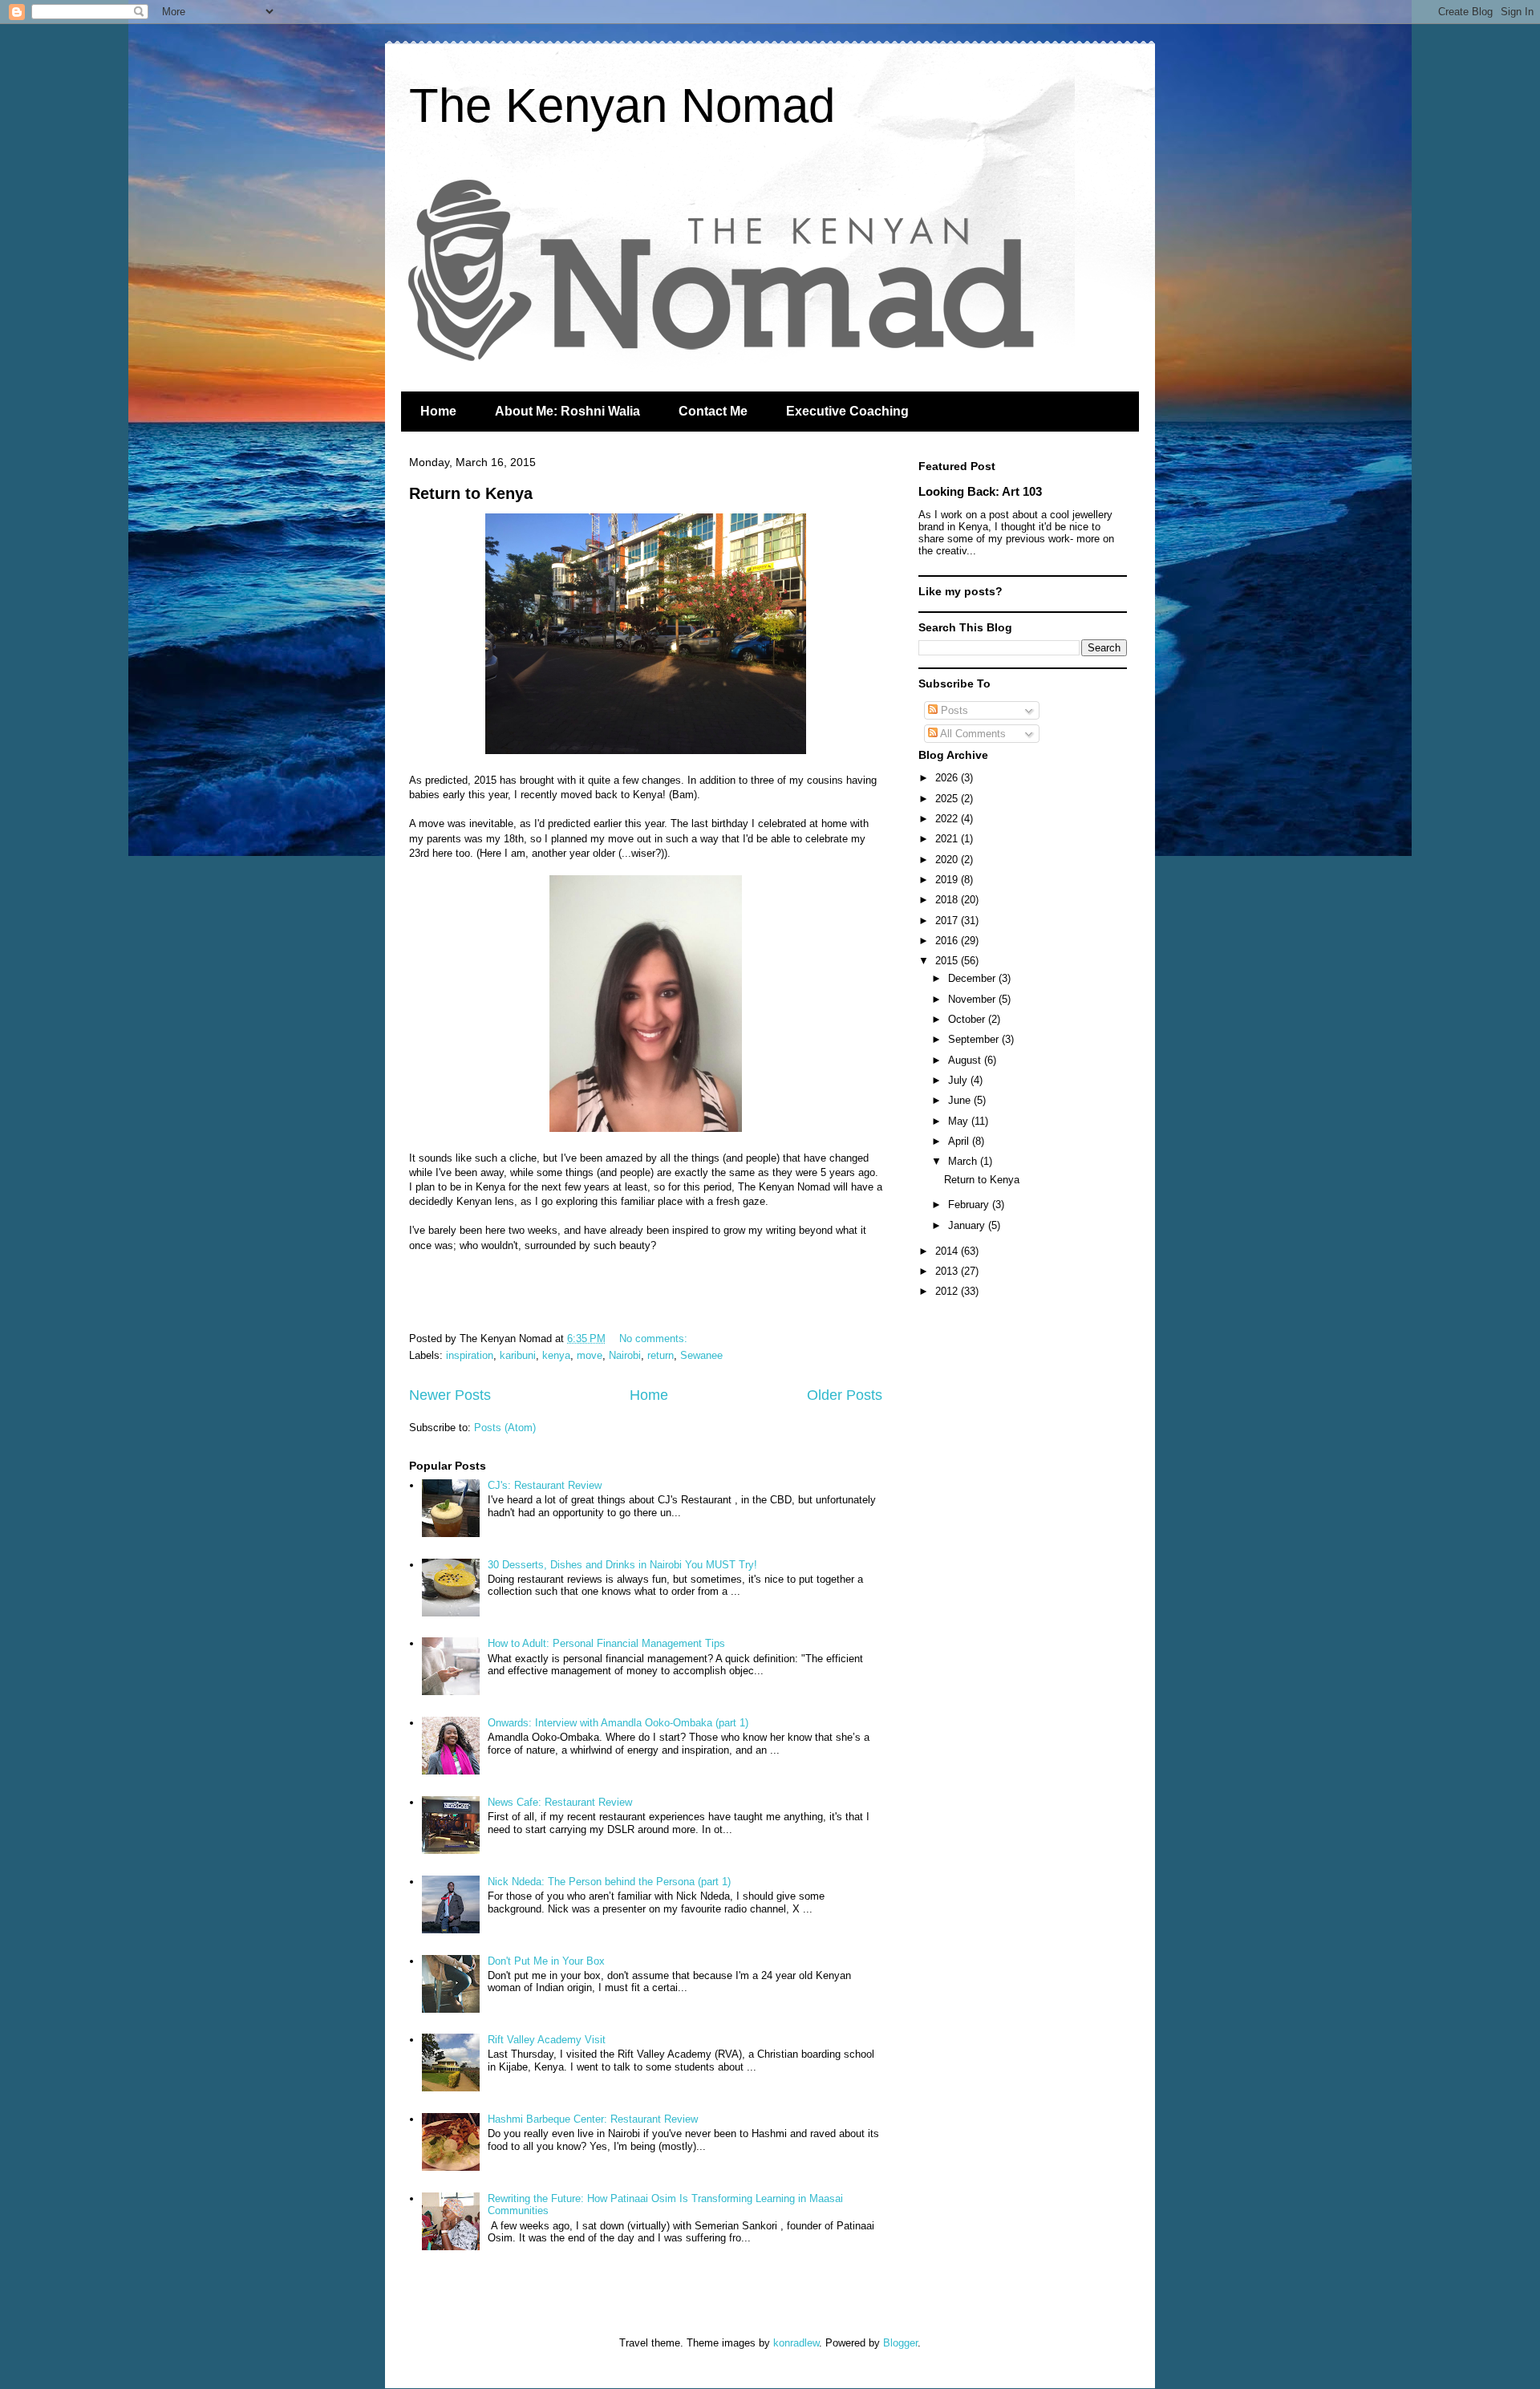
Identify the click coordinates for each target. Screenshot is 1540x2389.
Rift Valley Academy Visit (547, 2040)
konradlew (796, 2343)
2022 (948, 819)
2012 (948, 1291)
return (661, 1355)
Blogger (900, 2343)
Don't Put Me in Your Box (546, 1961)
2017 (948, 921)
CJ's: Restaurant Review (545, 1485)
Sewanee (701, 1355)
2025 (948, 799)
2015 (948, 961)
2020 (948, 860)
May (960, 1121)
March (964, 1161)
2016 (948, 941)
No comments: (655, 1338)
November (973, 999)
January (968, 1225)
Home (438, 411)
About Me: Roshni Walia (567, 411)
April (960, 1141)
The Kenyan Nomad (622, 105)
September (975, 1039)
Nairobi (625, 1355)
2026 (948, 778)
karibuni (518, 1355)
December (973, 978)
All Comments (972, 734)
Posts (953, 710)
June (961, 1100)
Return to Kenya (471, 493)
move (590, 1355)
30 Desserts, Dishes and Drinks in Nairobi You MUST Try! (622, 1565)
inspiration (470, 1355)
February (970, 1205)
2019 (948, 880)
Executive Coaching (847, 411)
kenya (556, 1355)
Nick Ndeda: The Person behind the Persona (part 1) (609, 1882)
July (959, 1080)
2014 (948, 1251)
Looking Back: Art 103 (980, 491)
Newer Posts (450, 1395)
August (966, 1060)
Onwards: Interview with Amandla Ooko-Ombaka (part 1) (618, 1723)
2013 (948, 1271)
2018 (948, 900)
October (968, 1019)
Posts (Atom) (505, 1428)
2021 (948, 839)
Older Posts (845, 1395)
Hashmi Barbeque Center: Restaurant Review (593, 2119)
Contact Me (713, 411)
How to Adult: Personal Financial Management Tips (606, 1643)
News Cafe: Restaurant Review (560, 1802)
